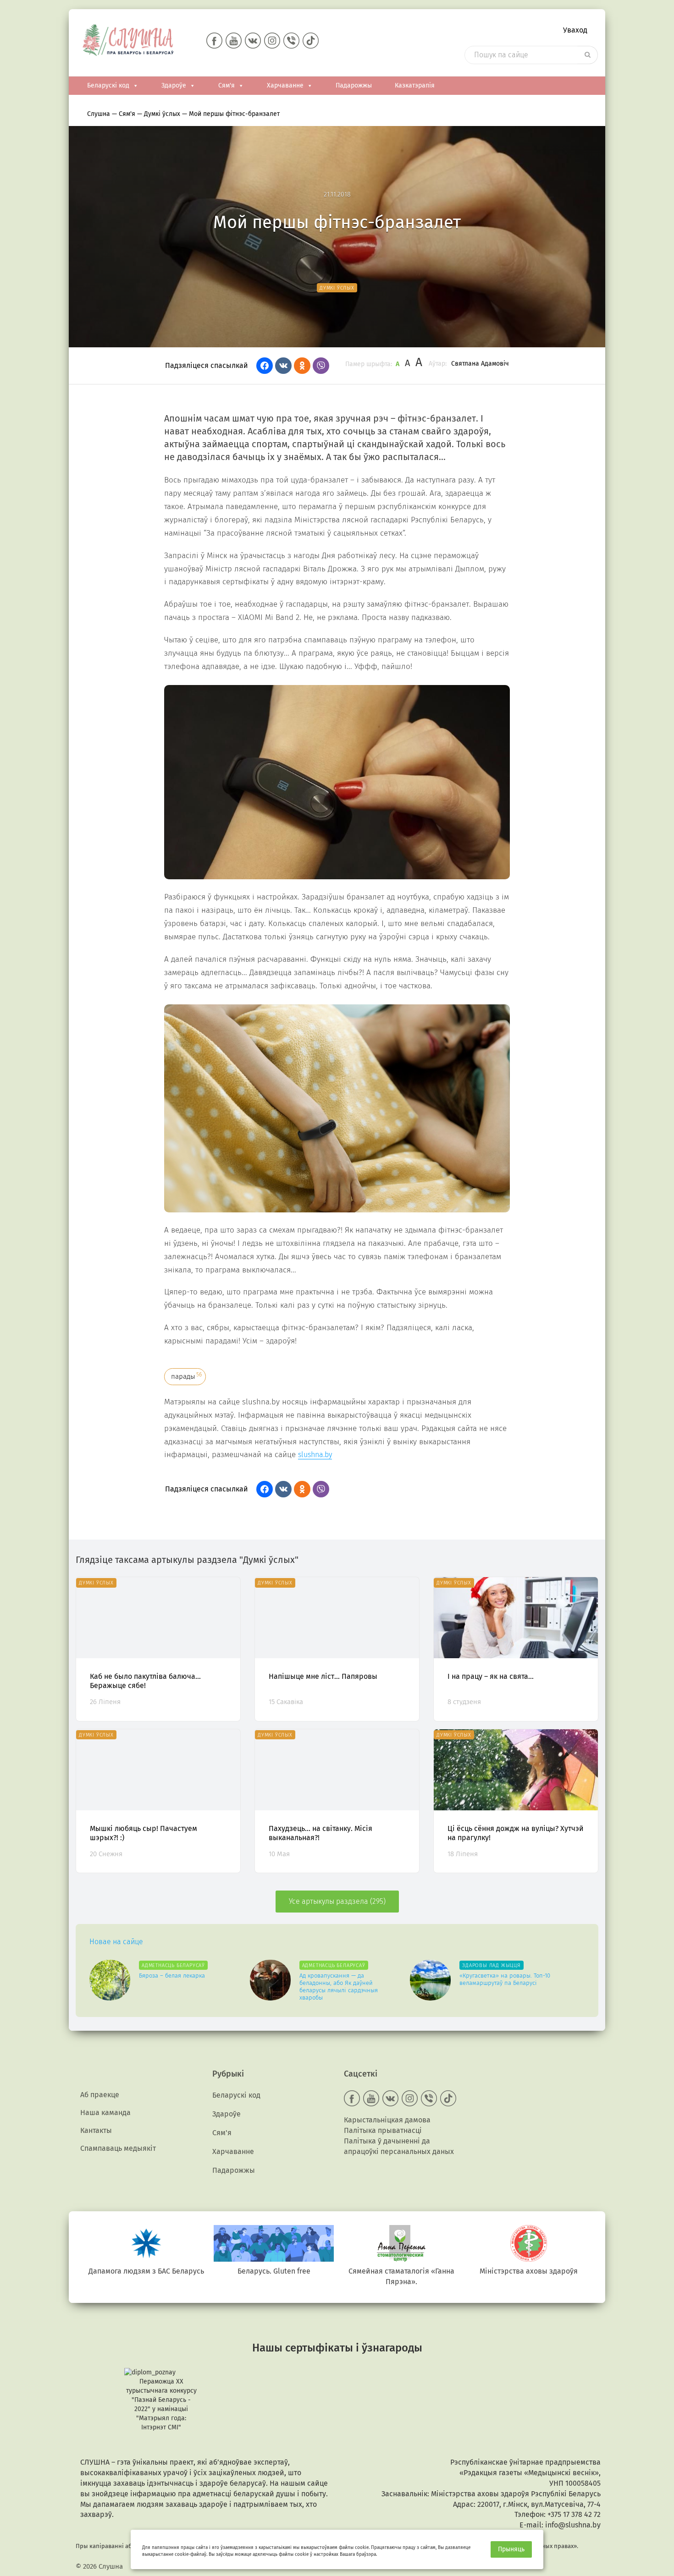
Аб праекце (100, 2095)
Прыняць (511, 2549)
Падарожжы (354, 85)
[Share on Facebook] (265, 366)
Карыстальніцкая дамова (387, 2120)
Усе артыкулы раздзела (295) (337, 1901)
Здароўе (174, 85)
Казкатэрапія (415, 85)
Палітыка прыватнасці (383, 2130)
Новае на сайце (116, 1942)
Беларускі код (108, 85)
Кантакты (96, 2130)
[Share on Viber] (321, 366)
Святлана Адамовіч (480, 364)
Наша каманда (105, 2113)
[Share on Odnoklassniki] (302, 366)
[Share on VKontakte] (283, 366)
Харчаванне (285, 85)
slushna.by (315, 1455)
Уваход (575, 30)
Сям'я (227, 85)
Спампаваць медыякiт (118, 2148)
